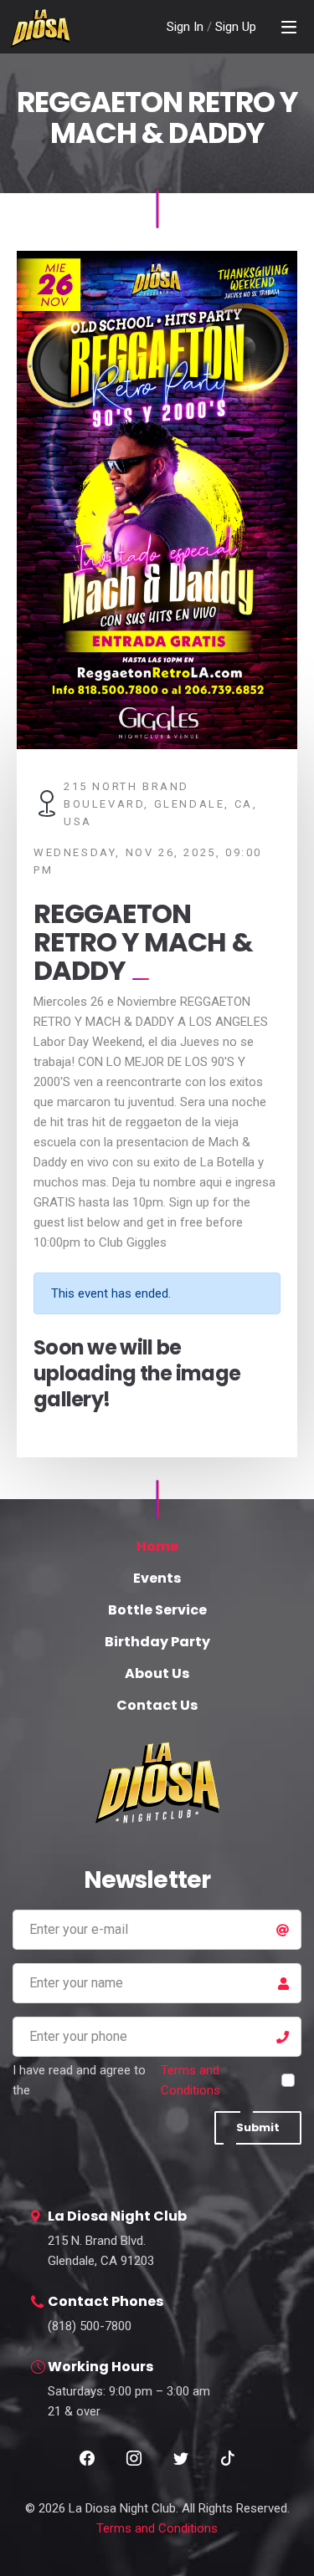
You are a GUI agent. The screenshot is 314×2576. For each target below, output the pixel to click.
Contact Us (157, 1705)
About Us (157, 1673)
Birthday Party (157, 1642)
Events (157, 1578)
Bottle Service (157, 1610)
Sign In (187, 27)
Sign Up (236, 27)
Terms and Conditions (190, 2080)
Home (157, 1546)
